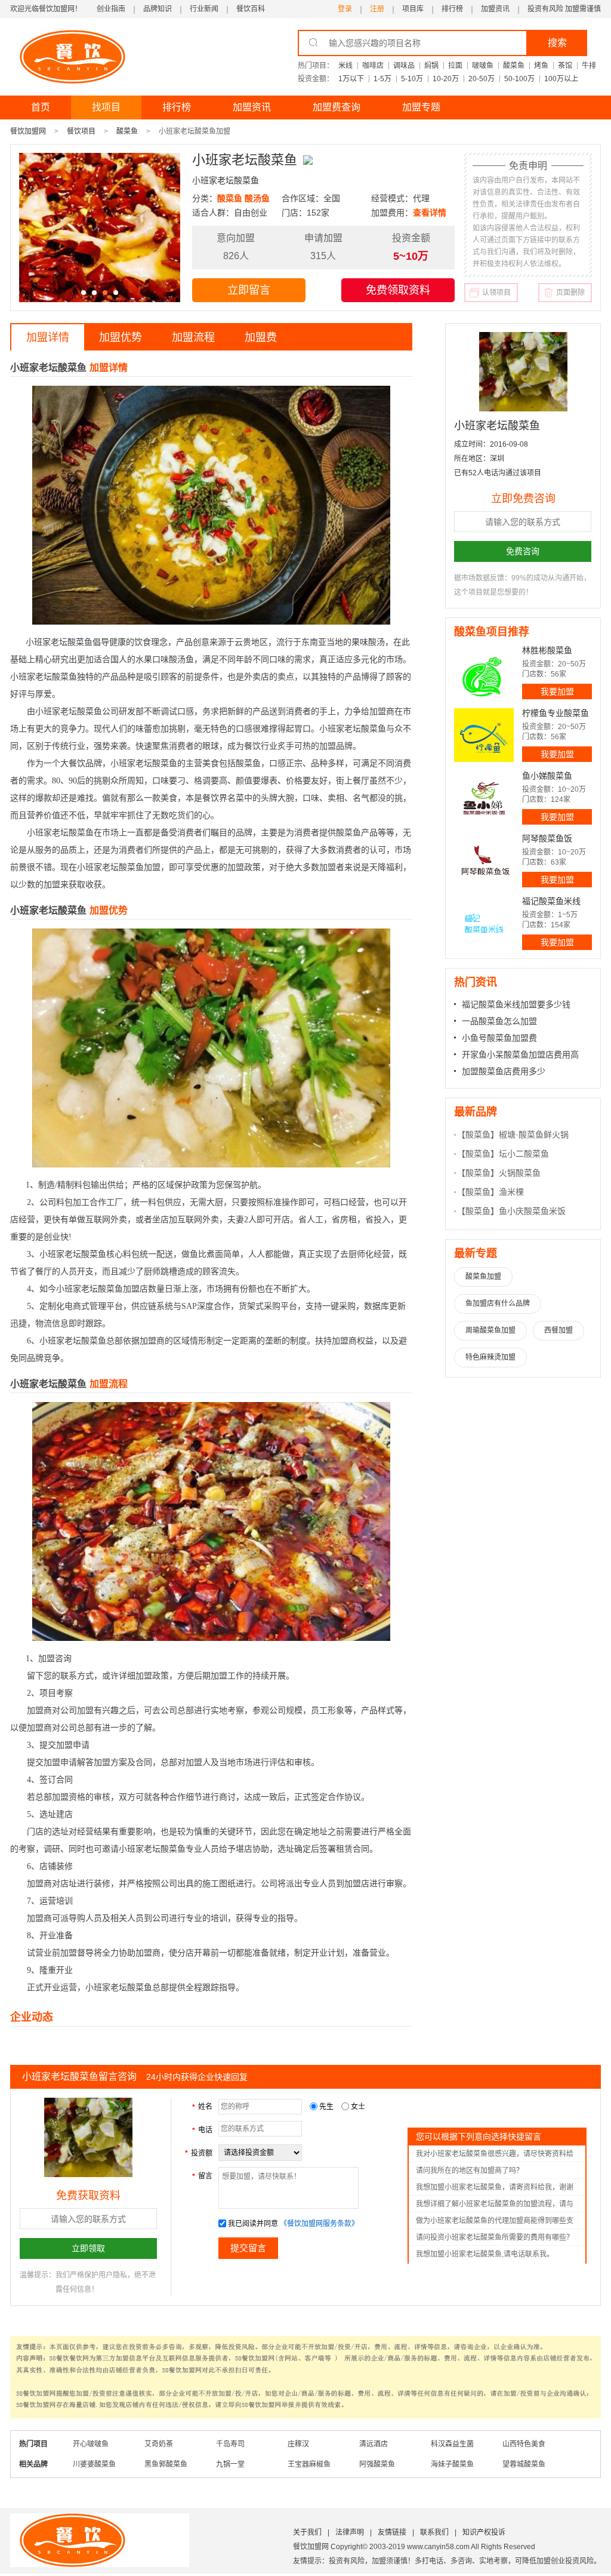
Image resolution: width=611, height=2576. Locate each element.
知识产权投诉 (484, 2532)
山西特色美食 (524, 2444)
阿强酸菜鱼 (377, 2464)
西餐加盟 (558, 1330)
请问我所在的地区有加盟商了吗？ (470, 2171)
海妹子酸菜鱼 (452, 2464)
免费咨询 (523, 551)
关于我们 (307, 2532)
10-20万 (446, 79)
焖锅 (431, 66)
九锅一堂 (230, 2464)
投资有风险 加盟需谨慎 (564, 9)
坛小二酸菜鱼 (524, 1154)
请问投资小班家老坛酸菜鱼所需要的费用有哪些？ (495, 2237)
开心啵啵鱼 (91, 2444)
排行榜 (452, 9)
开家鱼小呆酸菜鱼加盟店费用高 (520, 1055)
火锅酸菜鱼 (520, 1173)
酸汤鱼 (257, 198)
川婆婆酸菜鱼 (94, 2464)
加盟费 (261, 337)
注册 (377, 9)
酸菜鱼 (514, 66)
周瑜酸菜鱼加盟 (490, 1330)
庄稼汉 (298, 2444)
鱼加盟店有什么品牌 (498, 1304)
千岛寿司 (230, 2444)
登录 (345, 9)
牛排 (589, 66)
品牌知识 (158, 9)
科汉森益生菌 (452, 2444)
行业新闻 (204, 9)
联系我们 (434, 2532)
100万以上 (561, 79)
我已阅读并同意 (253, 2224)
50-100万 (519, 79)
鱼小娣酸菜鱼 (547, 776)
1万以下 (351, 79)
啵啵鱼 (483, 66)
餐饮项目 (81, 131)
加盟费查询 (337, 107)
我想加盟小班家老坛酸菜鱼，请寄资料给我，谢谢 (495, 2187)
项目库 (413, 9)
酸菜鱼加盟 (483, 1277)
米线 (345, 66)
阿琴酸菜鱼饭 (547, 838)
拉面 (455, 66)
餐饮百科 (251, 9)
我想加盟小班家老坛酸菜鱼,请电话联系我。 (485, 2254)
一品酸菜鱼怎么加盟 (499, 1021)
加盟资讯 (495, 9)
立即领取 (88, 2248)
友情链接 (392, 2532)
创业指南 (111, 9)
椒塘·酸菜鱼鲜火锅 (534, 1135)
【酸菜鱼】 (478, 1135)
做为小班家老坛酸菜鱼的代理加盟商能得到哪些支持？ (495, 2223)
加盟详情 (48, 337)
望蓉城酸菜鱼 (524, 2464)
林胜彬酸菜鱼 (547, 650)
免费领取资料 (398, 290)
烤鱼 (541, 66)
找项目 (106, 107)
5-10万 (412, 79)
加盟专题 (421, 107)
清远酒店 (374, 2444)
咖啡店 (373, 66)
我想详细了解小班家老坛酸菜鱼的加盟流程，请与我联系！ (495, 2206)
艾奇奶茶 (159, 2444)
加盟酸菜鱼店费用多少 (504, 1071)
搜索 (557, 43)
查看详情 (430, 213)
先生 (326, 2107)
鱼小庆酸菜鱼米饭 (532, 1211)
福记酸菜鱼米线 (551, 901)
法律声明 (350, 2532)
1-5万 (382, 79)
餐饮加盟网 (28, 131)
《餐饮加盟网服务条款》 (319, 2224)
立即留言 (249, 290)
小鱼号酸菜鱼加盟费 (499, 1038)
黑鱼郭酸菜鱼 (166, 2464)
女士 (357, 2107)
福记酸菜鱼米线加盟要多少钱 (516, 1004)
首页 (41, 107)
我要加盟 (557, 691)
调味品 (404, 66)
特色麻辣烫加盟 (490, 1357)
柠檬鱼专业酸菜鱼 (556, 713)
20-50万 (482, 79)
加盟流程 (193, 337)
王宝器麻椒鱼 (309, 2464)
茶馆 (565, 66)
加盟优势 (121, 337)
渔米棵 (511, 1192)
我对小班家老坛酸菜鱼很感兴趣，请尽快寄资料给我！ (495, 2156)
